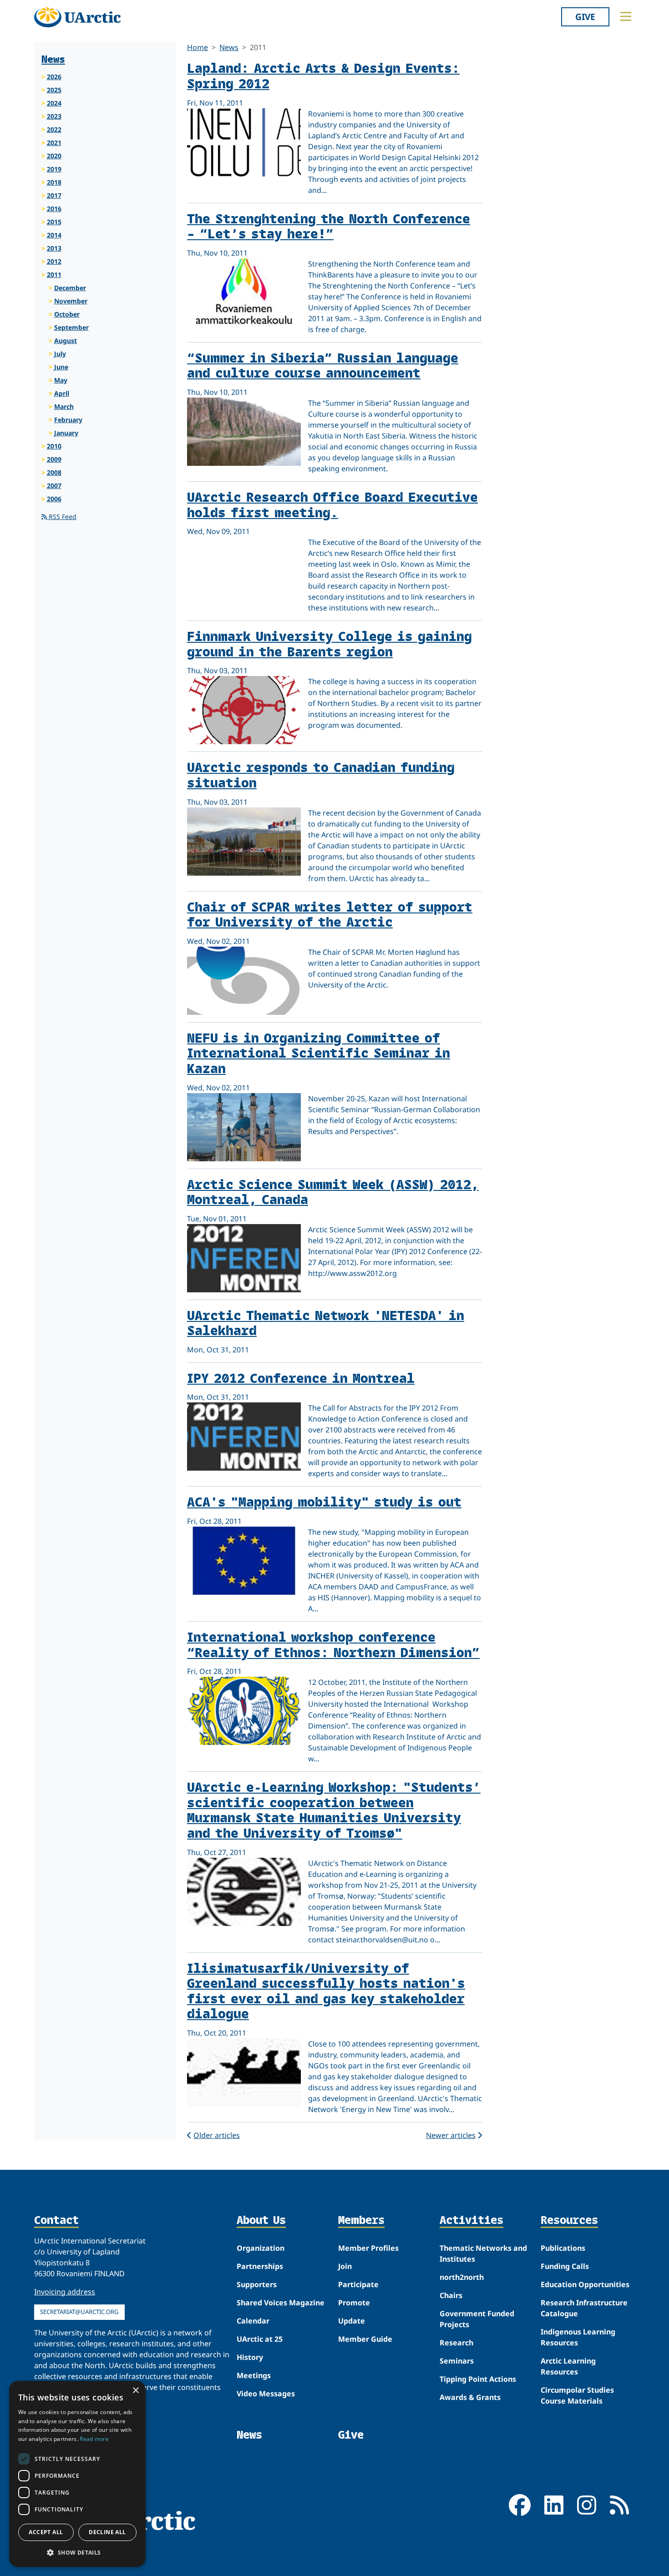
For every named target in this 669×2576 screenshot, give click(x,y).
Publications (563, 2248)
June (61, 367)
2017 (54, 195)
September (71, 327)
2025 (54, 90)
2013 (54, 248)
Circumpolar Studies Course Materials (577, 2395)
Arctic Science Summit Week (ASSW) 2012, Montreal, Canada (333, 1192)
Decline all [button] (107, 2532)
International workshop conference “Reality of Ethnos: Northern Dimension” (333, 1644)
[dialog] (77, 2474)
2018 (54, 182)
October (67, 314)
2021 (54, 143)
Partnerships (260, 2266)
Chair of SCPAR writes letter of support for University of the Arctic (330, 914)
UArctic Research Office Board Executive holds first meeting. (332, 504)
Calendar (253, 2321)
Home (198, 47)
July (60, 354)
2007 (54, 486)
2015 (54, 222)
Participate (358, 2284)
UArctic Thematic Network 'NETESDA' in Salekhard (326, 1323)
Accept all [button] (46, 2532)
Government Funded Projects (477, 2319)
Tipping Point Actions (478, 2379)
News (229, 47)
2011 (54, 275)
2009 (54, 459)
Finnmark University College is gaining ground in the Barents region (329, 643)
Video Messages (266, 2394)
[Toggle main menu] (626, 16)
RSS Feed (62, 517)
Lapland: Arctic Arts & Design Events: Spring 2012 (323, 75)
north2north (462, 2277)
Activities (471, 2221)
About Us (261, 2221)
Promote (354, 2303)
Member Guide (365, 2339)
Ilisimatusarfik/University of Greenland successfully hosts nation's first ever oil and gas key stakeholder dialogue (326, 1991)
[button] (77, 2552)
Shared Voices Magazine (281, 2303)
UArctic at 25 (260, 2339)
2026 (54, 77)
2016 (54, 209)
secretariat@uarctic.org (79, 2312)
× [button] (135, 2391)
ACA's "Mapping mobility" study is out (324, 1501)
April (62, 393)
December (70, 288)
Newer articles (451, 2135)
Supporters (257, 2284)
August (66, 340)
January (66, 433)
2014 (54, 235)
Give (585, 17)
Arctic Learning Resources (568, 2366)
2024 (54, 103)
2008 (54, 472)
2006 (54, 499)
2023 (54, 116)
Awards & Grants (470, 2397)
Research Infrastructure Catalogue (584, 2308)
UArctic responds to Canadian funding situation (321, 774)
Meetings (254, 2375)
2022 (54, 129)
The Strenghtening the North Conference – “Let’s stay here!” (329, 226)
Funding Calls (565, 2266)
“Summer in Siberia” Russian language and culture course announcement (323, 365)
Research (456, 2343)
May (61, 380)
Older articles (217, 2135)
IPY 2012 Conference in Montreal (301, 1378)
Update (352, 2321)
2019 (54, 169)
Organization (261, 2248)
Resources (569, 2221)
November (71, 301)
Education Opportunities (585, 2284)
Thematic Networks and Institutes (483, 2253)
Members (361, 2221)
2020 (54, 156)
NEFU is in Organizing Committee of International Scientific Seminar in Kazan (319, 1053)
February (68, 420)
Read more (94, 2439)
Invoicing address (65, 2292)
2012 (54, 261)
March (64, 406)
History (250, 2357)
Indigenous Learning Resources (578, 2337)
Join (345, 2266)
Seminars (457, 2361)
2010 (54, 446)
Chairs (451, 2295)
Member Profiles (368, 2248)
